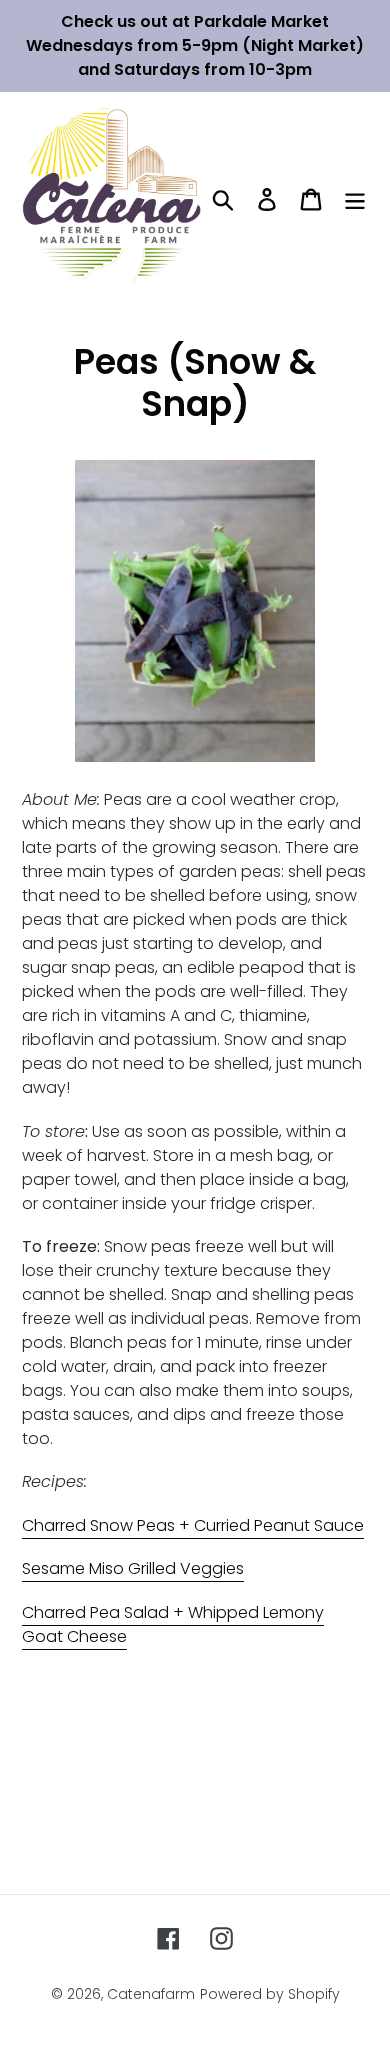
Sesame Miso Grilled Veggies (133, 1568)
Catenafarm (151, 1994)
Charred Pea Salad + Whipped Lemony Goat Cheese (173, 1624)
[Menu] (355, 199)
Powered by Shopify (270, 1994)
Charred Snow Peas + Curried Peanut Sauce (193, 1525)
